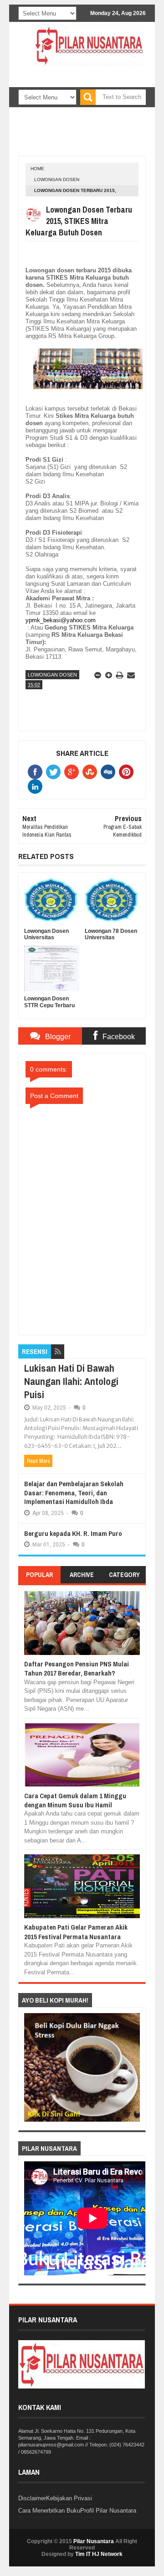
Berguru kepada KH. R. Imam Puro (73, 1533)
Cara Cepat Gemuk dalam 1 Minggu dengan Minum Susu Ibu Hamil (75, 1800)
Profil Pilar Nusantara (108, 2511)
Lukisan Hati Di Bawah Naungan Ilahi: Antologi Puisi (71, 1381)
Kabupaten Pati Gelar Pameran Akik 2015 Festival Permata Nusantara (76, 1932)
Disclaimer (32, 2498)
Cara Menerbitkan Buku (49, 2511)
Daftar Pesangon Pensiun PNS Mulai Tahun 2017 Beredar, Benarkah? (77, 1668)
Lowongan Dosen (57, 180)
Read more (38, 1461)
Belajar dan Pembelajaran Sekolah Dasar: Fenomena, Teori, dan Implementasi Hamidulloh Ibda (74, 1493)
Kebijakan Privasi (69, 2498)
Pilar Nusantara (94, 2541)
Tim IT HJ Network (99, 2554)
